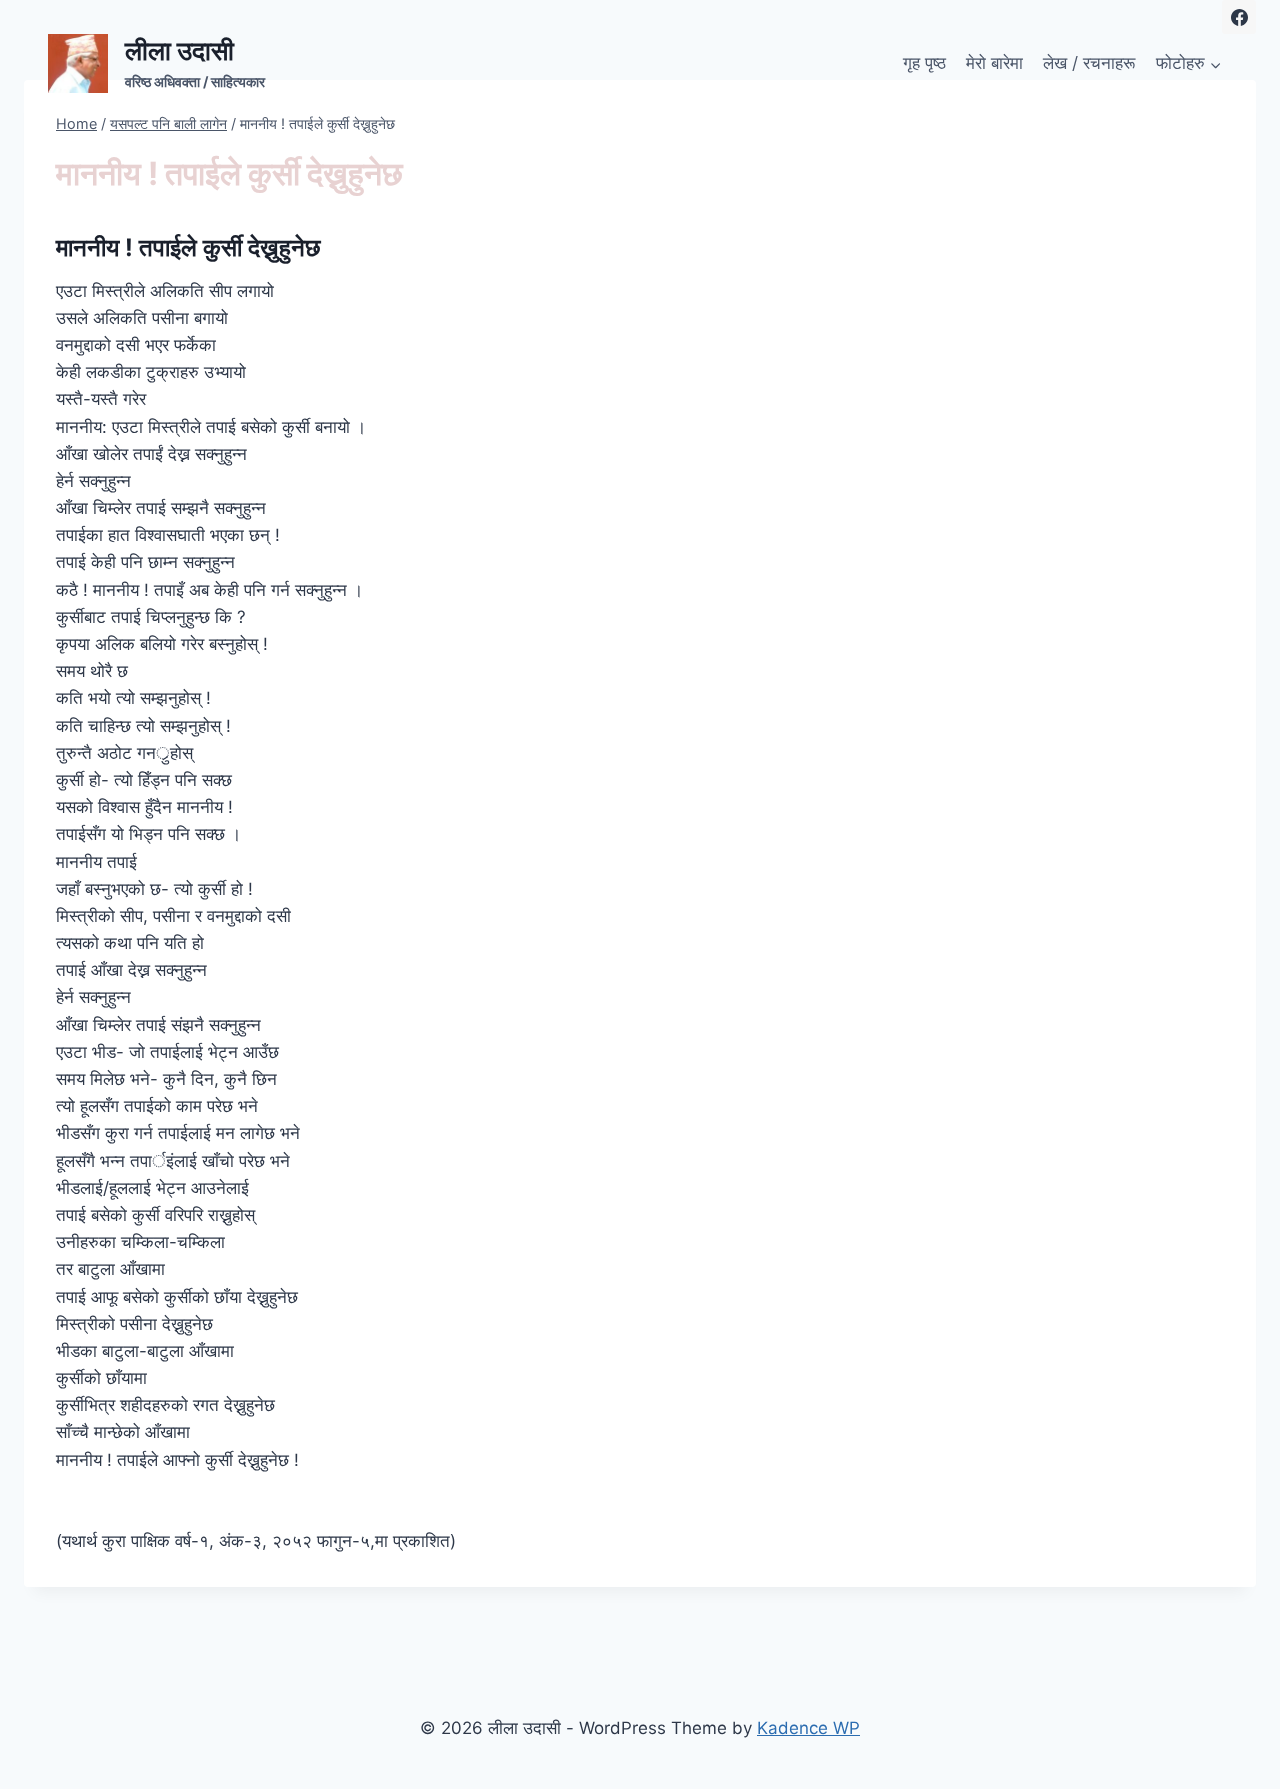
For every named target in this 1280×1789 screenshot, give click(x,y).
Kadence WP (808, 1728)
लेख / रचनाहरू (1089, 63)
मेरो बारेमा (994, 63)
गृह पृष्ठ (924, 63)
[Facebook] (1239, 17)
